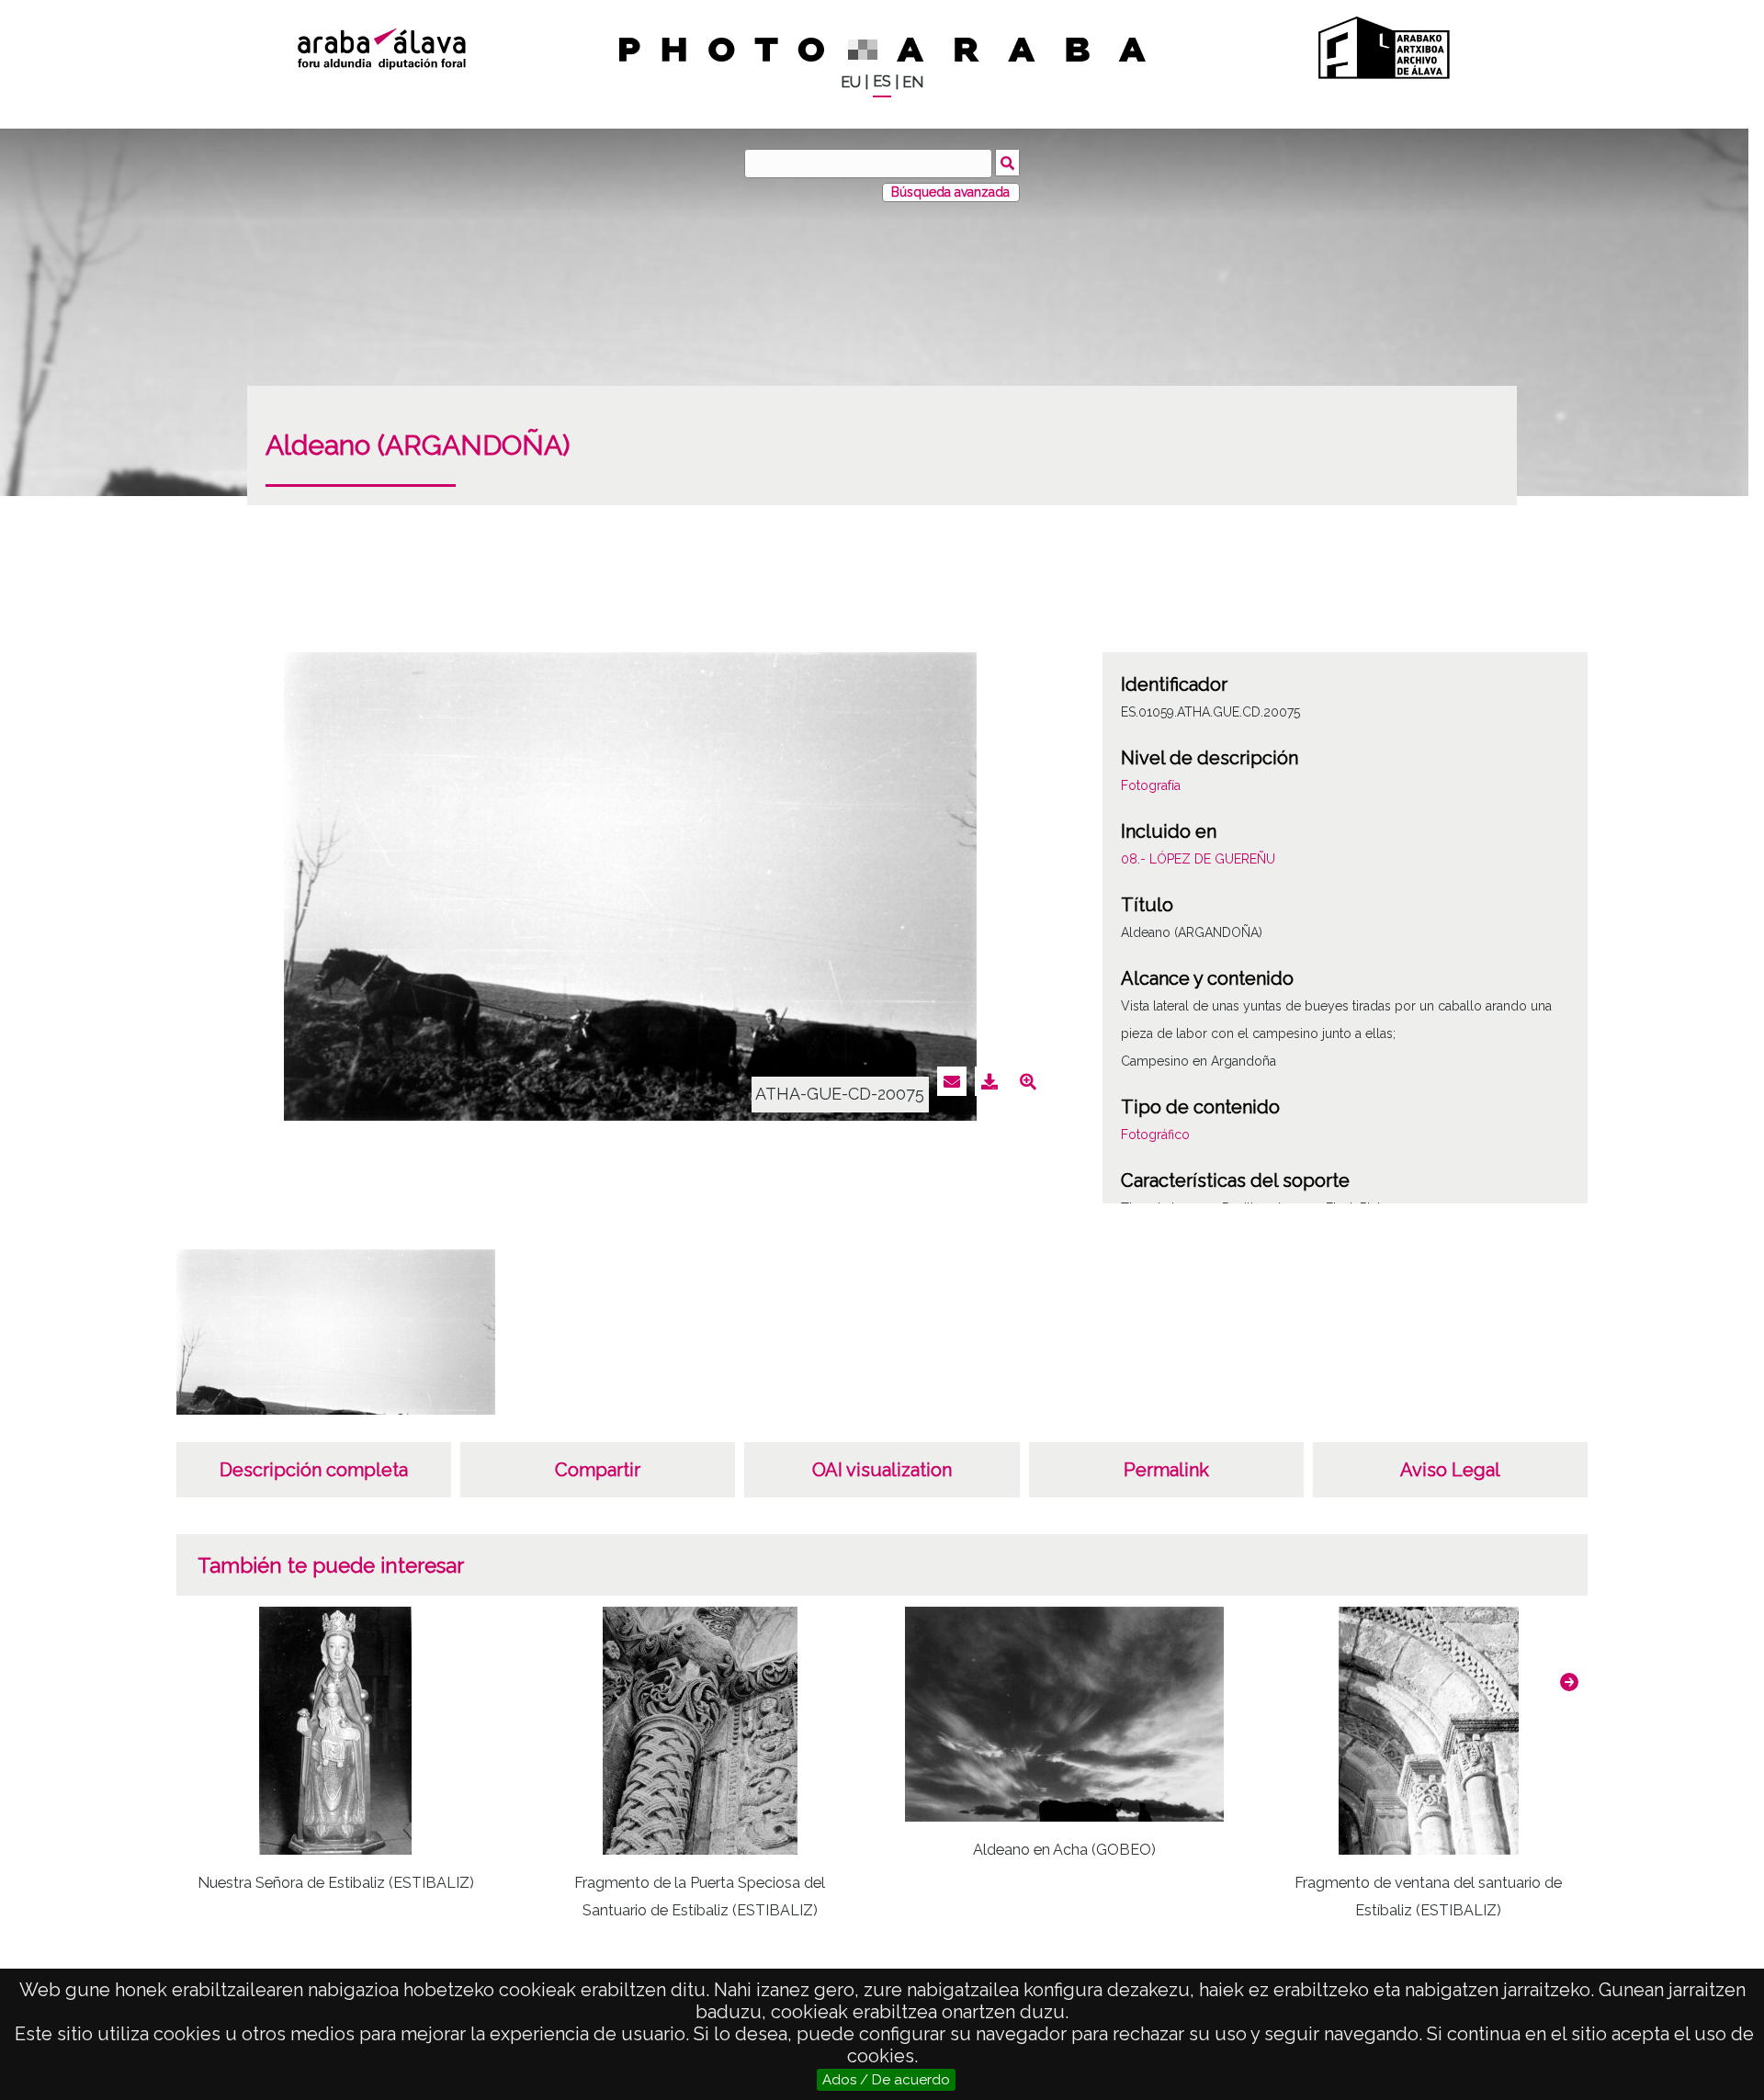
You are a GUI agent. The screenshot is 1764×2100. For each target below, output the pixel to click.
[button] (1569, 1682)
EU (851, 82)
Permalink (1166, 1470)
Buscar (1007, 163)
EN (913, 82)
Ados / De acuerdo (886, 2080)
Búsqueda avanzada (950, 192)
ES (882, 81)
